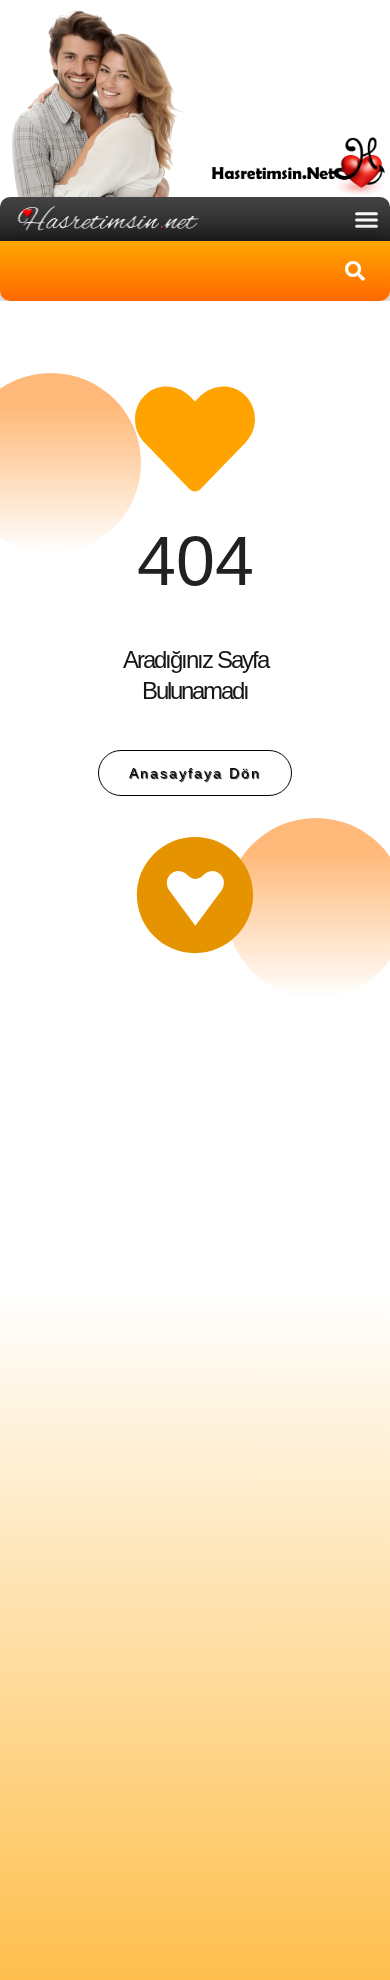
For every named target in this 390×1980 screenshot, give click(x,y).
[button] (367, 219)
